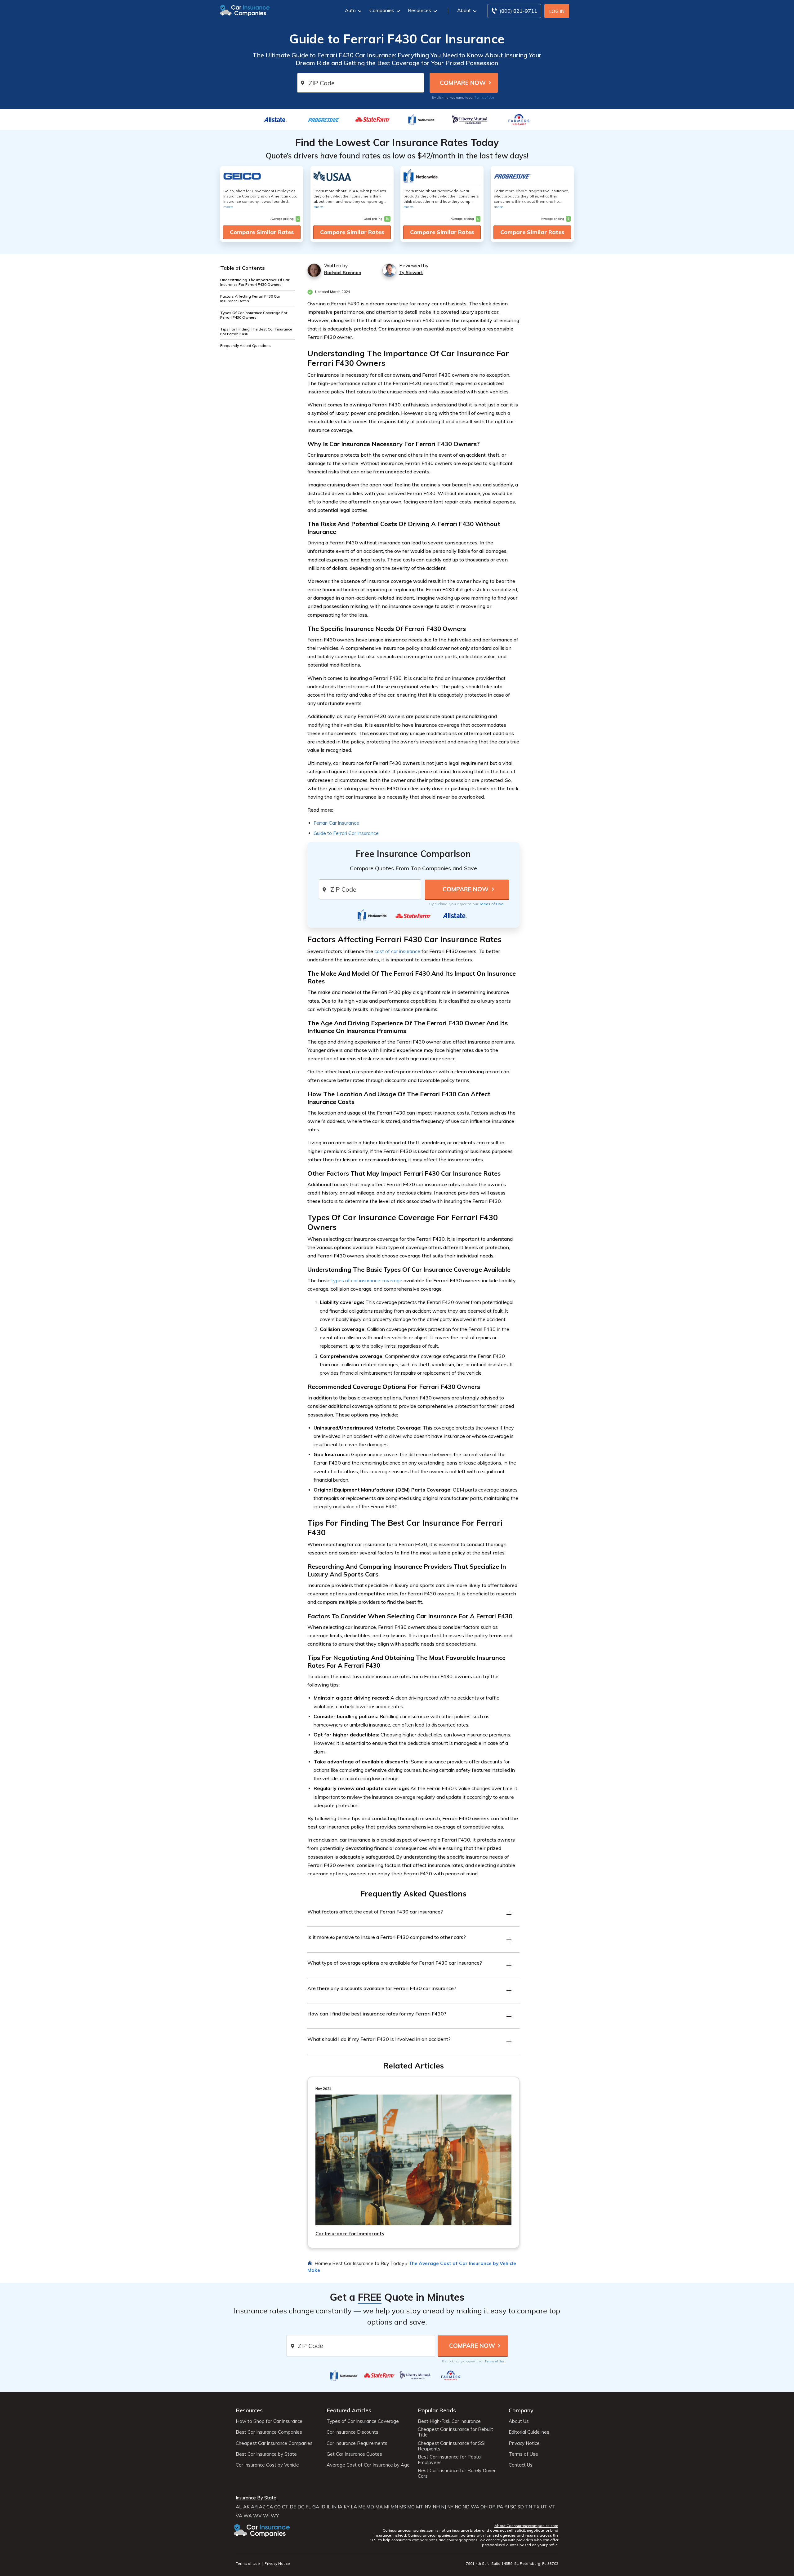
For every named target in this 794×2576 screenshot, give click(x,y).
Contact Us (521, 2465)
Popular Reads (437, 2410)
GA (316, 2507)
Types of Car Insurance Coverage (363, 2421)
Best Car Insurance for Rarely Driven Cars (457, 2473)
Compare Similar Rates (262, 232)
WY (275, 2516)
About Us (519, 2421)
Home (321, 2263)
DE (293, 2507)
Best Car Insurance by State (266, 2454)
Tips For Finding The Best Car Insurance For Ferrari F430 (256, 331)
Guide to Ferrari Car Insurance (346, 833)
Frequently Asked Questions (245, 346)
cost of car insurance (397, 951)
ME (362, 2507)
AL (239, 2507)
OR (492, 2507)
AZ (262, 2507)
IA (340, 2507)
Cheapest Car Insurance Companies (274, 2443)
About (464, 10)
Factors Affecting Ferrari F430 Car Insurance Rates (250, 299)
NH (436, 2507)
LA (354, 2507)
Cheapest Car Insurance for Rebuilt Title (455, 2432)
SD (521, 2507)
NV (428, 2507)
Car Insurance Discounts (352, 2432)
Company (521, 2410)
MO (411, 2507)
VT (552, 2507)
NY (450, 2507)
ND (466, 2507)
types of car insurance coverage (367, 1280)
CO (277, 2507)
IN (334, 2507)
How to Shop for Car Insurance (269, 2421)
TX (536, 2507)
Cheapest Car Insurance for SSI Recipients (452, 2446)
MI (387, 2507)
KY (347, 2507)
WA (475, 2507)
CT (285, 2507)
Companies (382, 10)
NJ (444, 2507)
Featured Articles (349, 2410)
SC (513, 2507)
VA (239, 2516)
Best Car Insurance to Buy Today (368, 2263)
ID (323, 2507)
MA (379, 2507)
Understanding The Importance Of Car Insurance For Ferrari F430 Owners (255, 282)
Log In (557, 11)
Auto (350, 10)
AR (254, 2507)
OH (484, 2507)
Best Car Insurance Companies (269, 2432)
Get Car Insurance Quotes (354, 2454)
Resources (419, 10)
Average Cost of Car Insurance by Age (368, 2465)
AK (246, 2507)
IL (329, 2507)
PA (500, 2507)
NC (458, 2507)
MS (403, 2507)
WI (266, 2516)
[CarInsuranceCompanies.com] (245, 10)
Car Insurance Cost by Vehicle (267, 2465)
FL (308, 2507)
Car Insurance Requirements (357, 2443)
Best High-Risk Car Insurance (449, 2421)
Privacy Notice (524, 2443)
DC (301, 2507)
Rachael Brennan (343, 273)
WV (257, 2516)
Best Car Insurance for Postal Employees (450, 2460)
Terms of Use (484, 97)
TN (529, 2507)
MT (420, 2507)
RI (507, 2507)
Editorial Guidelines (529, 2432)
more (228, 207)
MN (394, 2507)
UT (544, 2507)
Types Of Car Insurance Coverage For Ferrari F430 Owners (254, 315)
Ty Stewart (411, 273)
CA (270, 2507)
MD (370, 2507)
